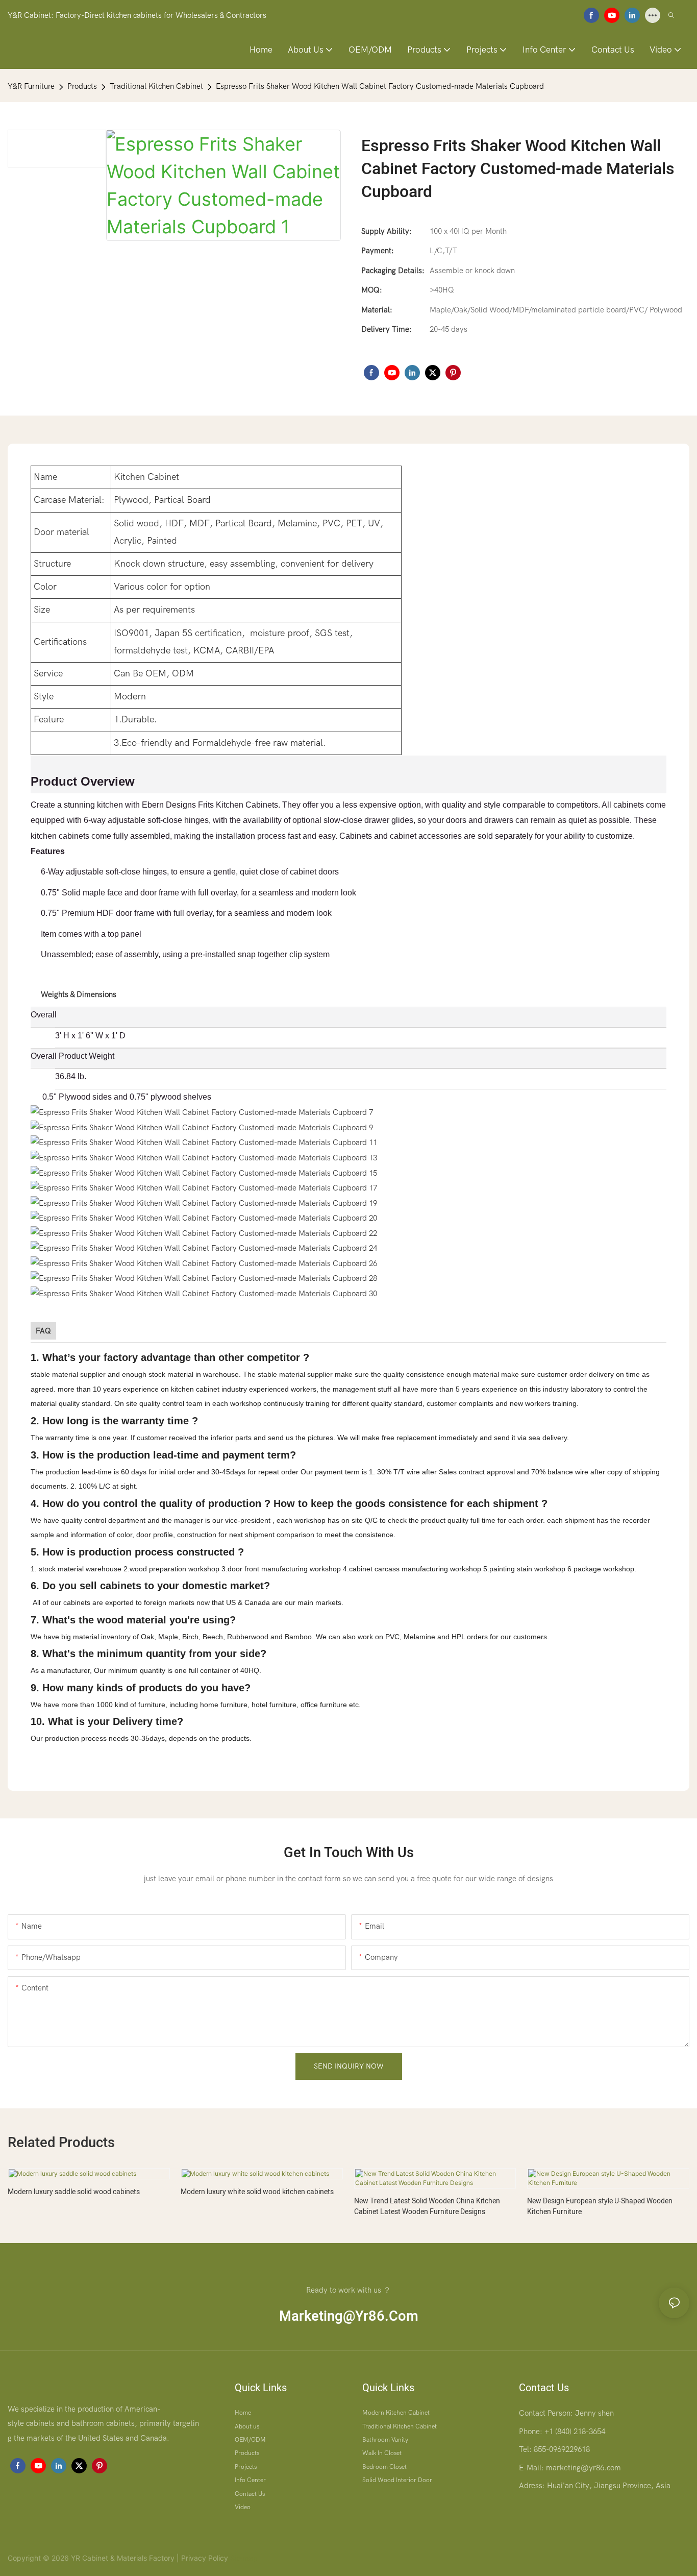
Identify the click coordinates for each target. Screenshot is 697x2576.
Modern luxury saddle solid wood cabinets (74, 2192)
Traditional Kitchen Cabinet (156, 86)
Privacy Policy (205, 2558)
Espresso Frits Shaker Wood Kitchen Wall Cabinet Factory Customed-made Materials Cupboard (380, 86)
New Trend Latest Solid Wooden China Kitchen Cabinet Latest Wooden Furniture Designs (427, 2206)
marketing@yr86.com (349, 2316)
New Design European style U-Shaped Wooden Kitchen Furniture (600, 2206)
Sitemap (243, 2558)
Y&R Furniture (31, 86)
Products (82, 86)
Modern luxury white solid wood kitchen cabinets (257, 2192)
